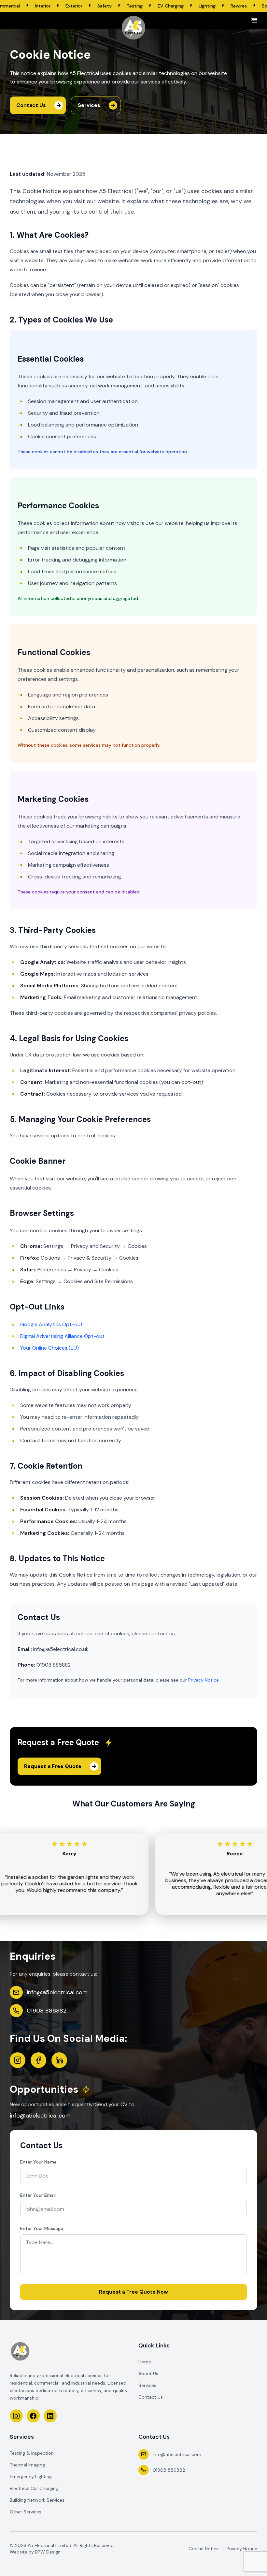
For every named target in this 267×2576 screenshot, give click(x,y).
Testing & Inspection (32, 2453)
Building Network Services (37, 2500)
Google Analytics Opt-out (51, 1324)
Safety (49, 6)
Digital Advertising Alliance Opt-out (62, 1336)
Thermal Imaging (27, 2465)
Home (145, 2362)
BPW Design (48, 2552)
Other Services (26, 2512)
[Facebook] (38, 2060)
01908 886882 (47, 2011)
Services (89, 105)
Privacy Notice (204, 1680)
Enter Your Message (42, 2228)
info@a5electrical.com (57, 1992)
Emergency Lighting (31, 2477)
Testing (79, 6)
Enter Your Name (38, 2162)
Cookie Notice (204, 2549)
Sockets (214, 6)
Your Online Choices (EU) (49, 1348)
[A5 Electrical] (133, 28)
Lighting (151, 6)
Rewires (183, 6)
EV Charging (115, 6)
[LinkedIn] (59, 2060)
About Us (148, 2374)
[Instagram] (18, 2060)
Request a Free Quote (53, 1766)
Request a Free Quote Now (133, 2292)
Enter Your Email (38, 2195)
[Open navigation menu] (254, 20)
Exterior (18, 6)
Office (245, 6)
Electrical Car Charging (34, 2488)
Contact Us (31, 105)
